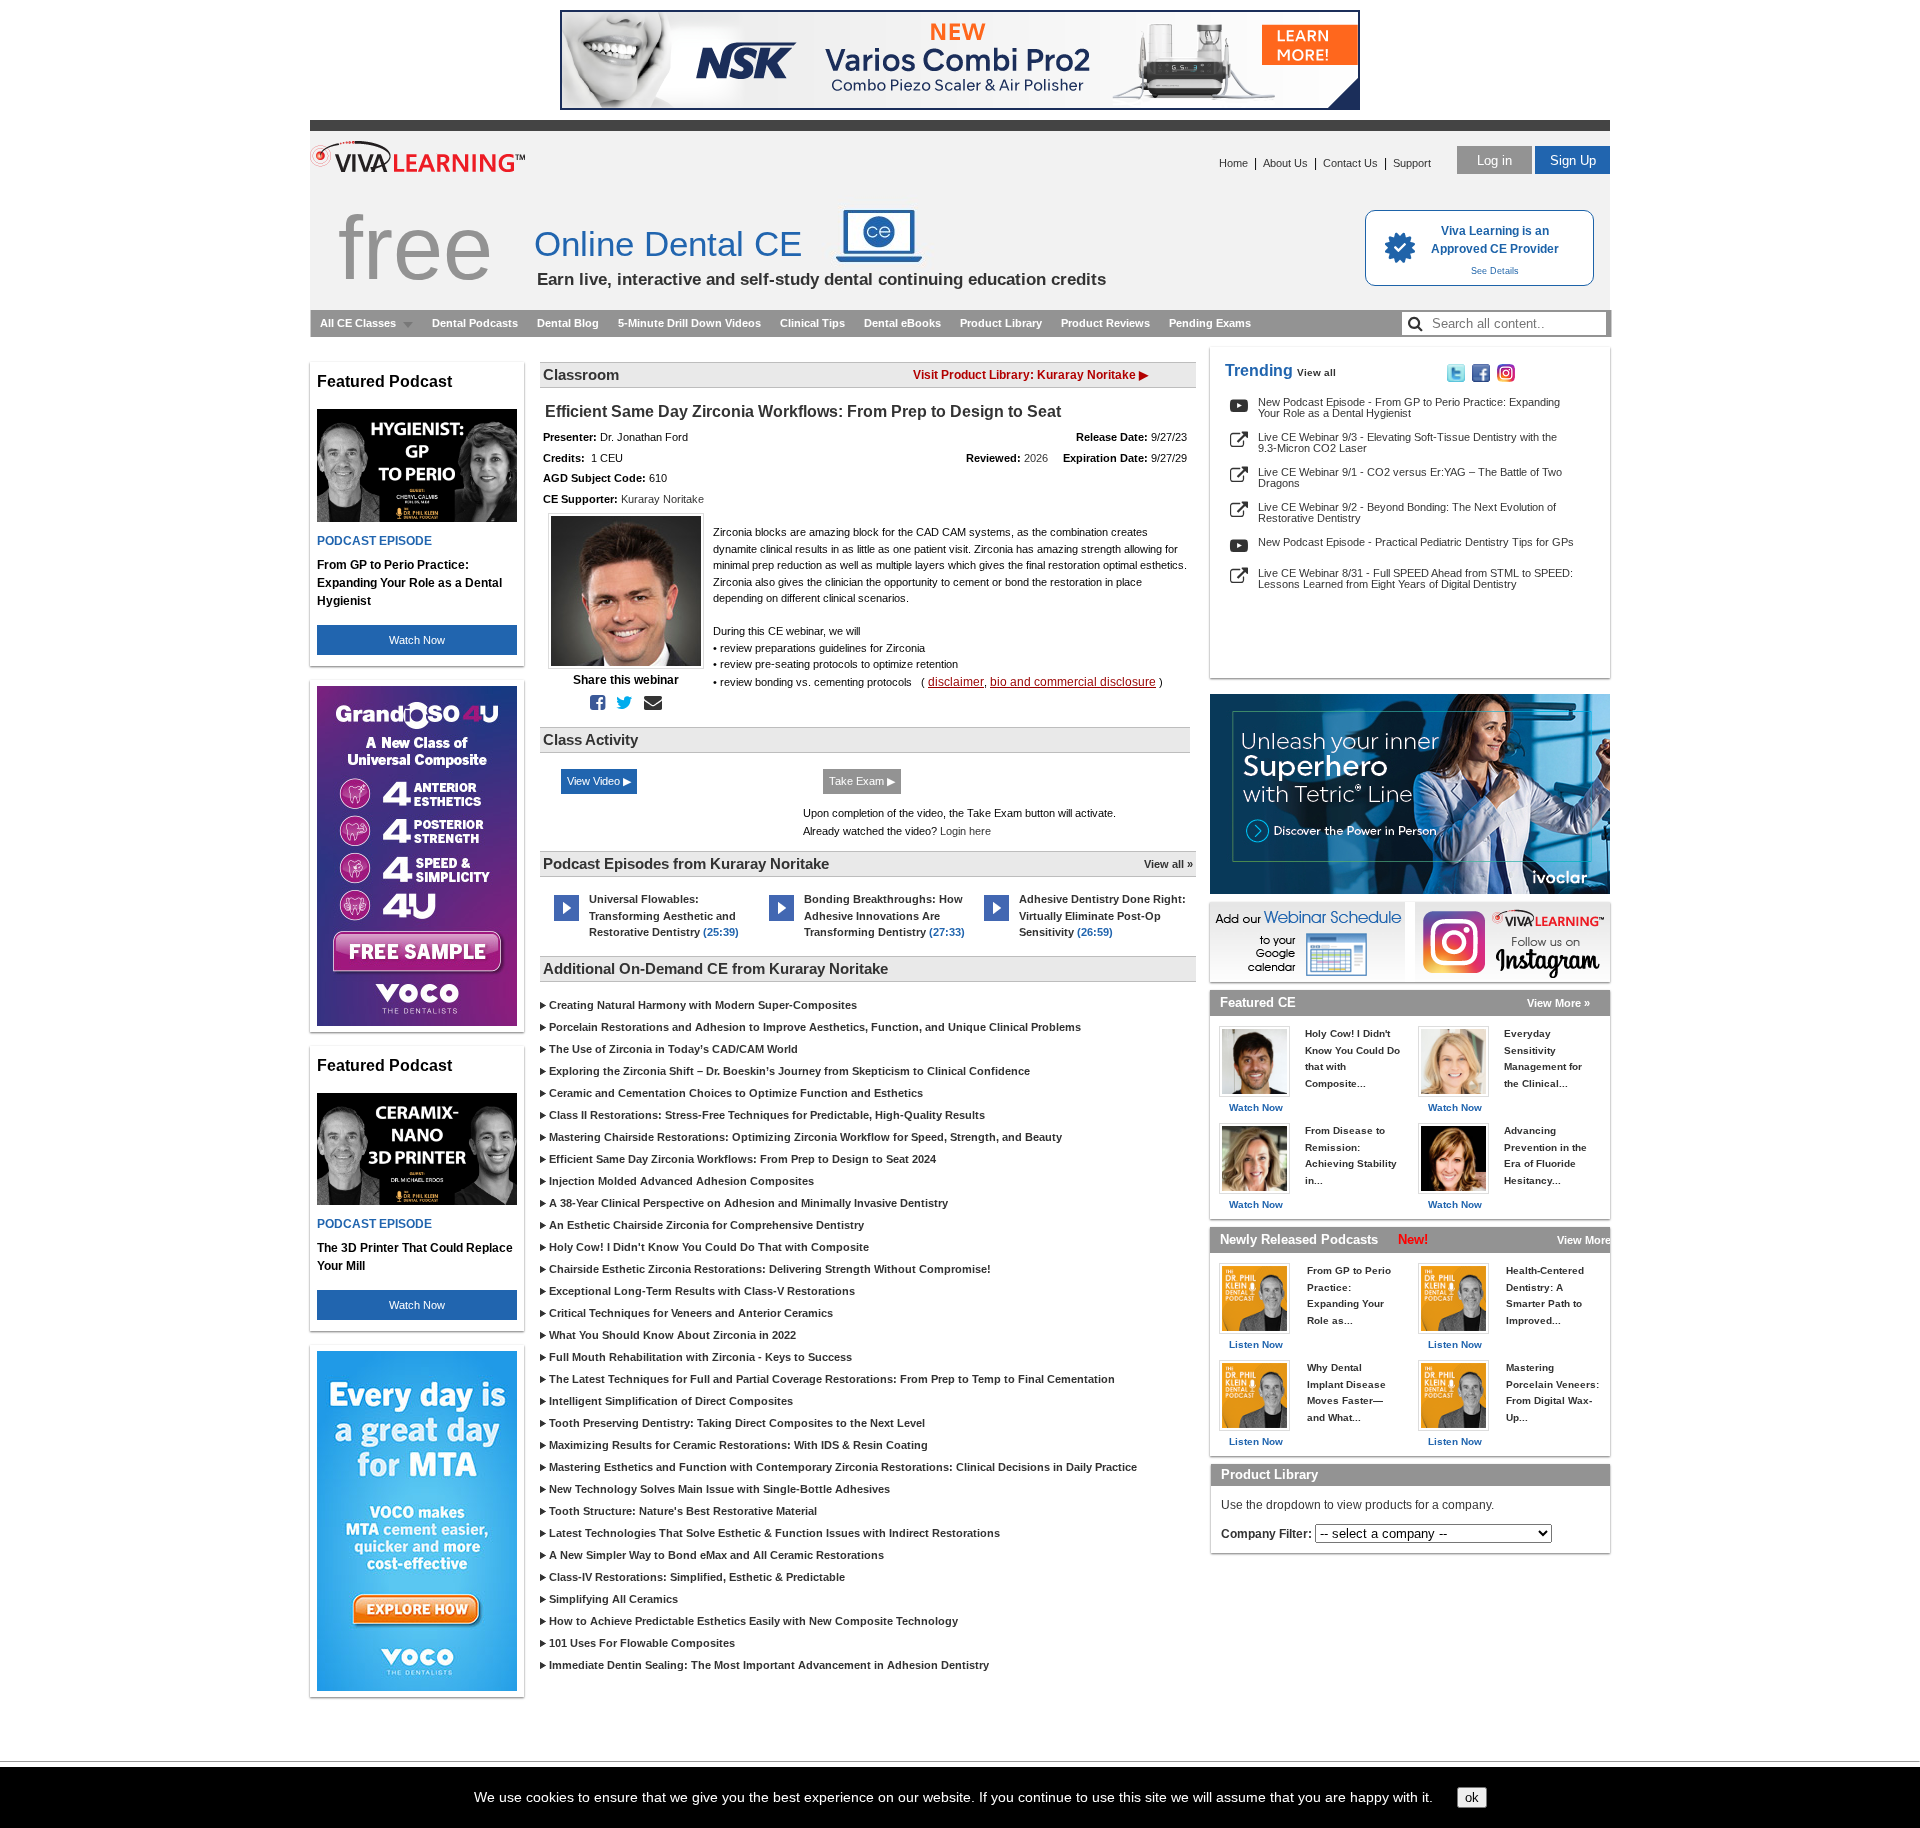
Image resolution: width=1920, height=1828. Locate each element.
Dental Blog (568, 323)
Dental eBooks (902, 323)
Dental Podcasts (475, 323)
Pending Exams (1210, 323)
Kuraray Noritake (662, 499)
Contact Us (1350, 163)
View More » (1558, 1003)
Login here (965, 831)
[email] (649, 703)
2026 (1036, 458)
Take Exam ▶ (862, 781)
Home (1233, 163)
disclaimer (956, 682)
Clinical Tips (812, 323)
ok (1472, 1797)
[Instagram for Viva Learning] (1512, 942)
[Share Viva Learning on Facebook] (1481, 378)
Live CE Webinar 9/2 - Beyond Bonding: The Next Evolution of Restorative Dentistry (1407, 512)
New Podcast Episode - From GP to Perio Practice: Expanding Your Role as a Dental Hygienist (1409, 407)
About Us (1285, 163)
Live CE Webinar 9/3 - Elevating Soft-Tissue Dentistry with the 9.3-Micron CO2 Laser (1407, 442)
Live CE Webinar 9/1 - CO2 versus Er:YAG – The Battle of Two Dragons (1410, 477)
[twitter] (620, 703)
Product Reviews (1105, 323)
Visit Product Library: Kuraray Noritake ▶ (1030, 375)
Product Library (1001, 323)
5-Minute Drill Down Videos (689, 323)
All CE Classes (358, 323)
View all (1316, 372)
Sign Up (1573, 160)
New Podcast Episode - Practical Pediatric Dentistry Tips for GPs (1416, 542)
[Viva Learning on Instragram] (1506, 378)
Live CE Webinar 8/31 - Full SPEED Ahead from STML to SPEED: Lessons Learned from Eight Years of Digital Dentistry (1415, 578)
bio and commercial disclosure (1073, 682)
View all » (1168, 864)
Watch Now (417, 640)
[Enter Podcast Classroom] (566, 921)
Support (1412, 163)
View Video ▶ (599, 781)
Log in (1494, 160)
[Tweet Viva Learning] (1456, 378)
